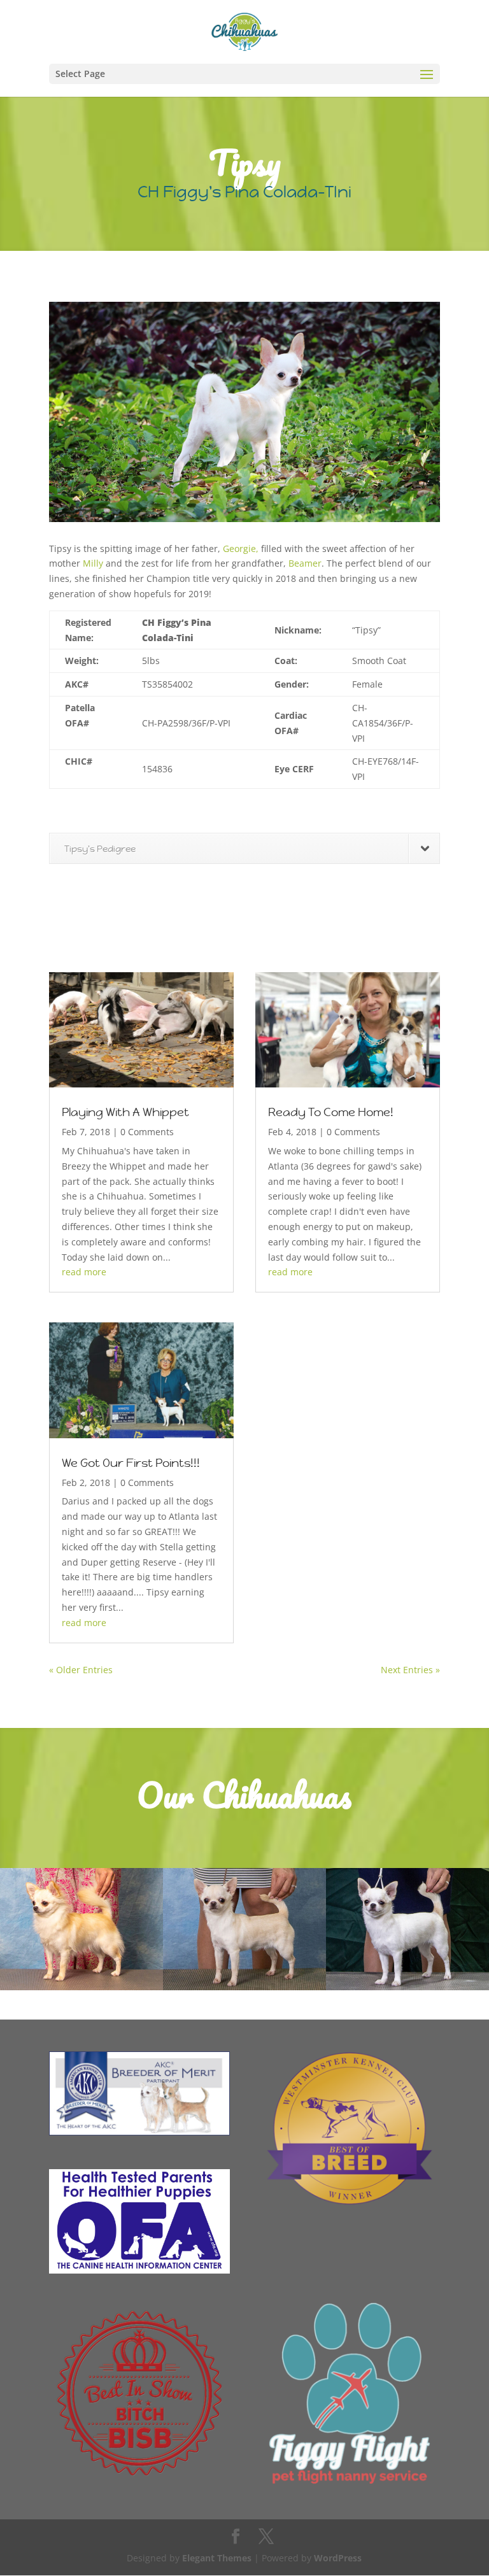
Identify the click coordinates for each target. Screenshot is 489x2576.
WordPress (338, 2558)
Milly (93, 563)
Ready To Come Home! (331, 1112)
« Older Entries (81, 1670)
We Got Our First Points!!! (131, 1463)
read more (84, 1272)
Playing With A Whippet (125, 1112)
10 (293, 496)
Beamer (305, 563)
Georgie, (241, 548)
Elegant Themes (217, 2558)
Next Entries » (410, 1670)
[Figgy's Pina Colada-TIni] (244, 522)
